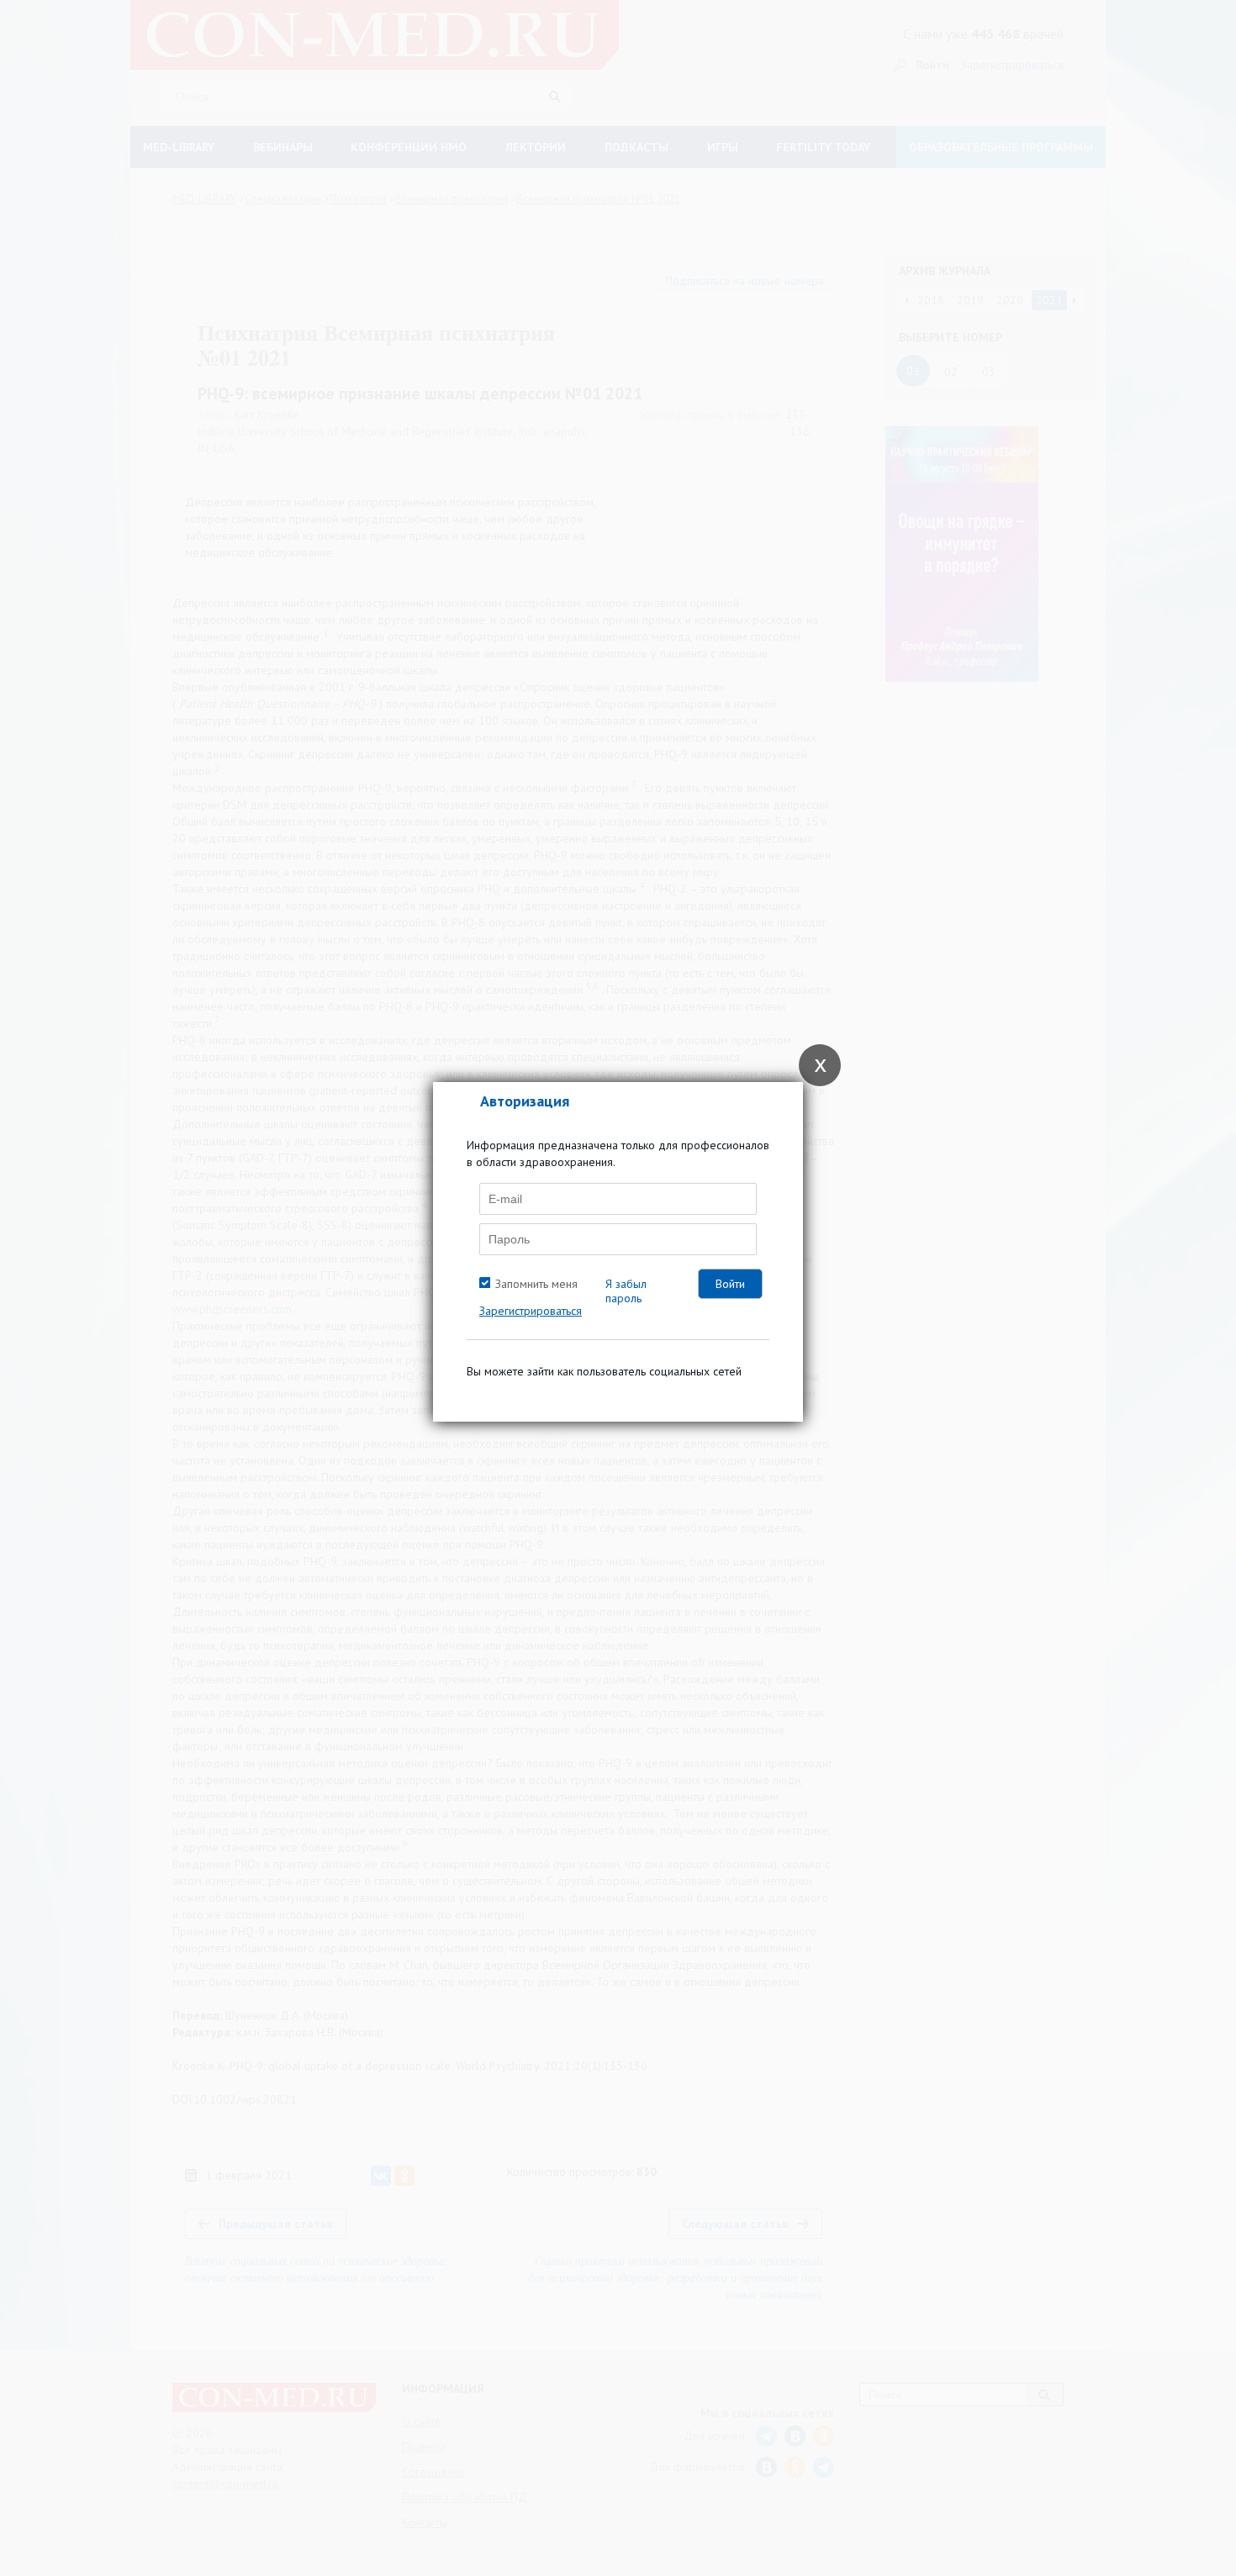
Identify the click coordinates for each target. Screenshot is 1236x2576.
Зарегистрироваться (531, 1311)
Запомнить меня (536, 1284)
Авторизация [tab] (525, 1101)
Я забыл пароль (626, 1291)
